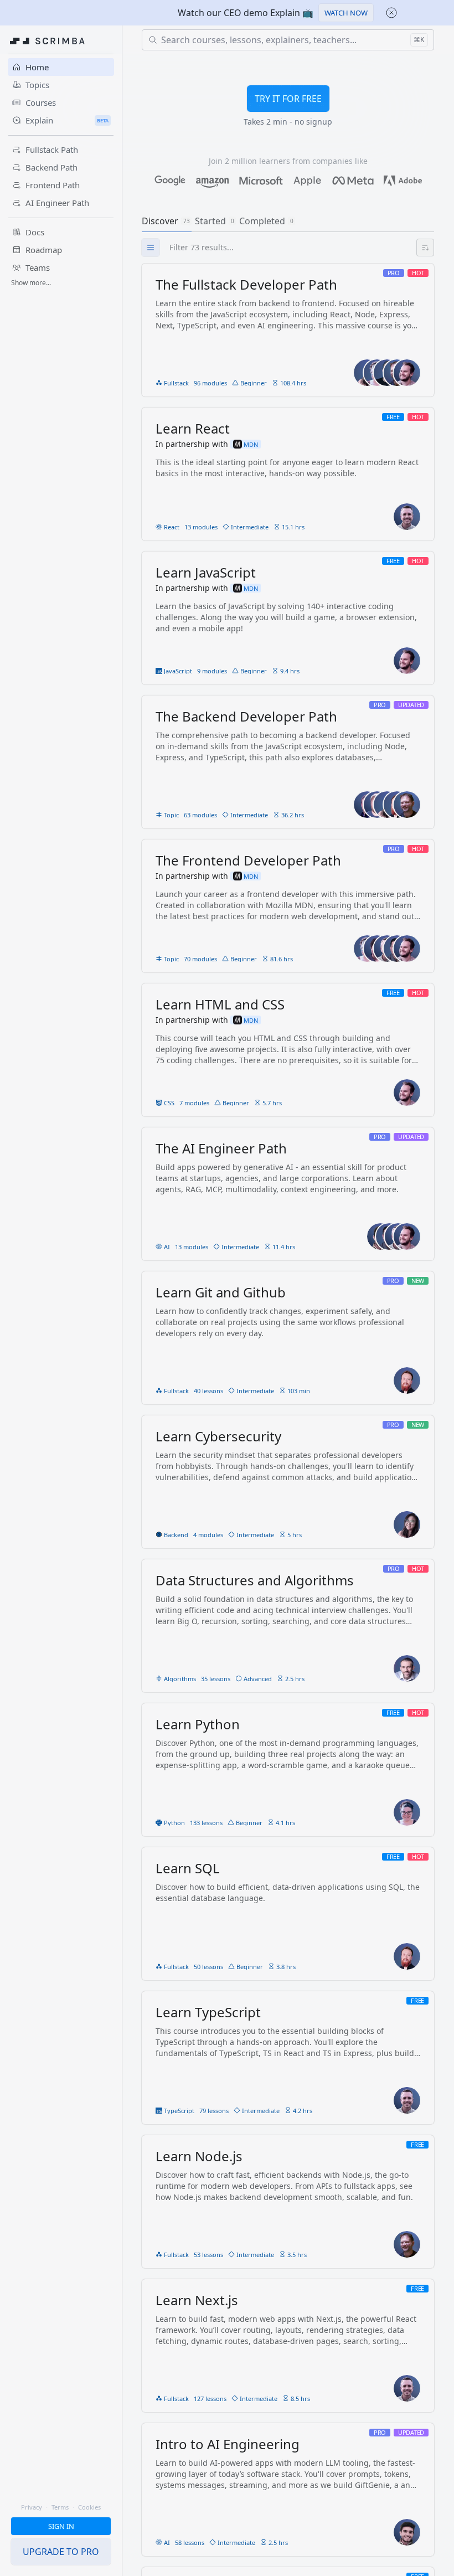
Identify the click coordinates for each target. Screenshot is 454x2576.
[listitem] (288, 330)
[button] (346, 13)
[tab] (167, 221)
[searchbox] (299, 248)
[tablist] (288, 221)
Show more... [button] (31, 283)
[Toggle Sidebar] (122, 1313)
